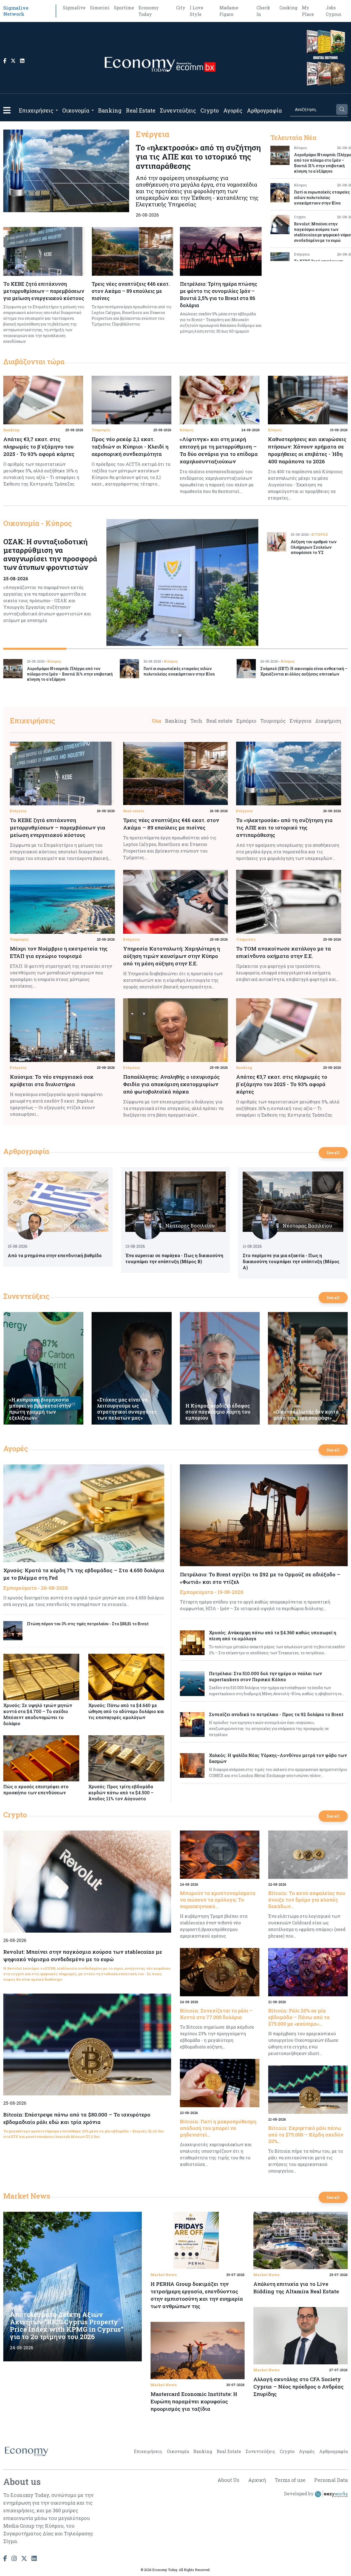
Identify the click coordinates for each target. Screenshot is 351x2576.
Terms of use (290, 2480)
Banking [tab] (176, 721)
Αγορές (233, 110)
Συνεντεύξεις (178, 110)
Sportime (124, 8)
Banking (110, 110)
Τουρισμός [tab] (273, 721)
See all (333, 1153)
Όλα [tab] (157, 721)
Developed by (299, 2494)
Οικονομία (76, 110)
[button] (7, 110)
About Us (228, 2480)
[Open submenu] (57, 110)
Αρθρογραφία (264, 110)
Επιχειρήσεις (36, 110)
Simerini (100, 8)
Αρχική (257, 2480)
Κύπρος (187, 430)
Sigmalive (74, 8)
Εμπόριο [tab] (246, 721)
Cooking (288, 8)
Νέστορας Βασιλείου (190, 1226)
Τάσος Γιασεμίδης (69, 1226)
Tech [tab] (196, 721)
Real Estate (141, 110)
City (181, 8)
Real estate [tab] (219, 721)
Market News (27, 2196)
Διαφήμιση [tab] (328, 721)
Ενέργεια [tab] (301, 721)
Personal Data (331, 2480)
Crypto (210, 110)
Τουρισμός (101, 430)
